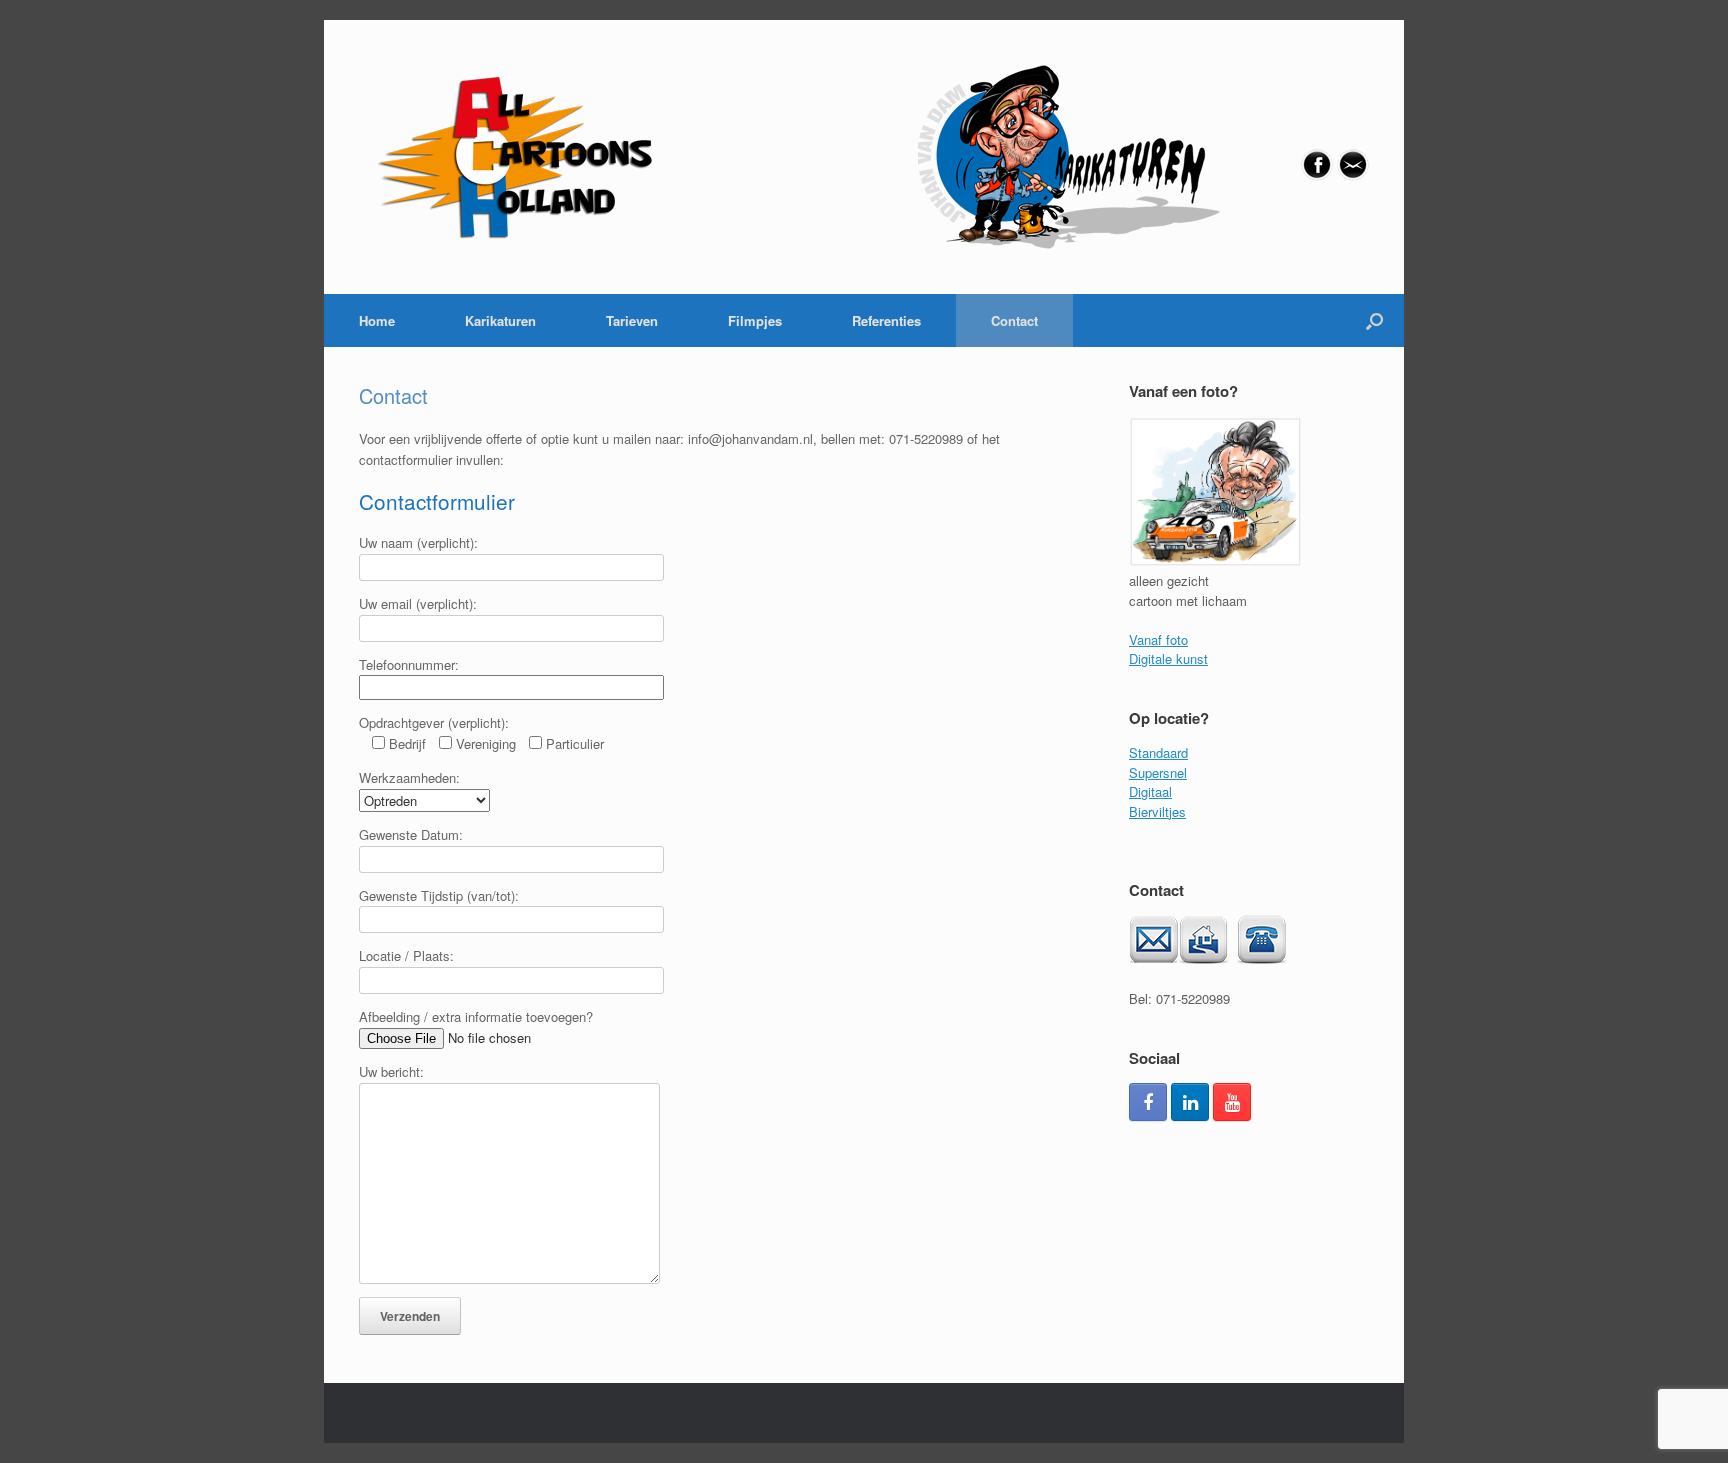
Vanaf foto (1158, 639)
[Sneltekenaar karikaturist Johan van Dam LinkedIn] (1190, 1102)
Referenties (886, 320)
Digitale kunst (1168, 658)
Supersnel (1158, 772)
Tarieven (632, 320)
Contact (1014, 320)
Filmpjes (755, 320)
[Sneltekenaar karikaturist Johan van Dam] (791, 157)
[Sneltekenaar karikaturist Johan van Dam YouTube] (1232, 1102)
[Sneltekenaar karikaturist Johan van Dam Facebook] (1148, 1102)
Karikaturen (500, 320)
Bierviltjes (1157, 811)
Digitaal (1150, 791)
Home (377, 320)
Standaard (1158, 752)
